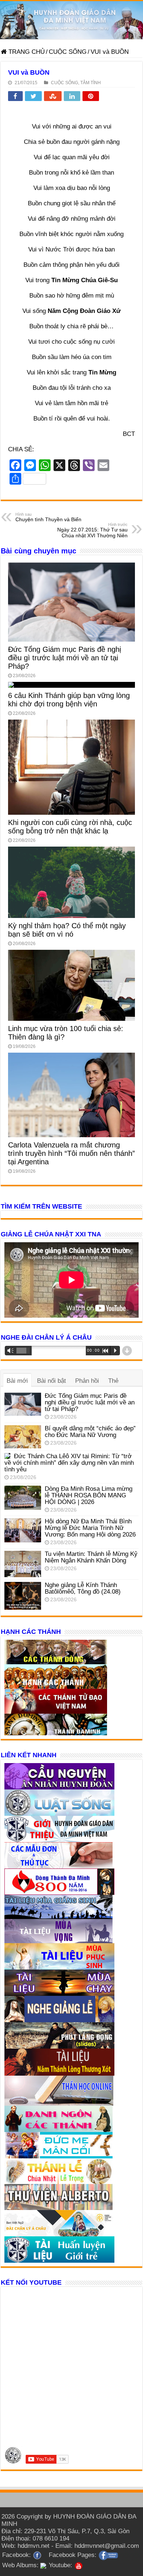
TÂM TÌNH (91, 83)
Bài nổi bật (52, 1381)
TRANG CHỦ (26, 52)
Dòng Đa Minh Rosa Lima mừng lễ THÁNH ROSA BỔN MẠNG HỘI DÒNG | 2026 (89, 1495)
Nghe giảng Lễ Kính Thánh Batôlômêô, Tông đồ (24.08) (83, 1588)
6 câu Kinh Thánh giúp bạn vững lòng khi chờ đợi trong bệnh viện (69, 700)
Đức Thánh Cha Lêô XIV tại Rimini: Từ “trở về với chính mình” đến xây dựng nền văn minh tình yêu (69, 1463)
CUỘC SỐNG (68, 52)
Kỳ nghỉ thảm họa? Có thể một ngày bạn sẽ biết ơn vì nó (67, 930)
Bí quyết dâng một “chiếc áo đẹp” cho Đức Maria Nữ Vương (90, 1432)
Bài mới (17, 1381)
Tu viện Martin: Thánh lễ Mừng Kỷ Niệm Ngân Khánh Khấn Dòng (91, 1557)
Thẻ (113, 1381)
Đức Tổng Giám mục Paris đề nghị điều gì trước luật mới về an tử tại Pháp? (65, 658)
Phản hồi (87, 1381)
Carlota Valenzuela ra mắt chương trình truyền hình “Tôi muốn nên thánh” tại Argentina (71, 1153)
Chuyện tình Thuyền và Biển (48, 517)
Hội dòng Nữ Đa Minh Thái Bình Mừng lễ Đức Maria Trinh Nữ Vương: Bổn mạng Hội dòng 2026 (90, 1528)
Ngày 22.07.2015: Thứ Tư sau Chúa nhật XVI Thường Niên (92, 530)
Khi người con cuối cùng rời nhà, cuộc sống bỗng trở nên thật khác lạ (70, 827)
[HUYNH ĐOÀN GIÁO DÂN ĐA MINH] (71, 20)
